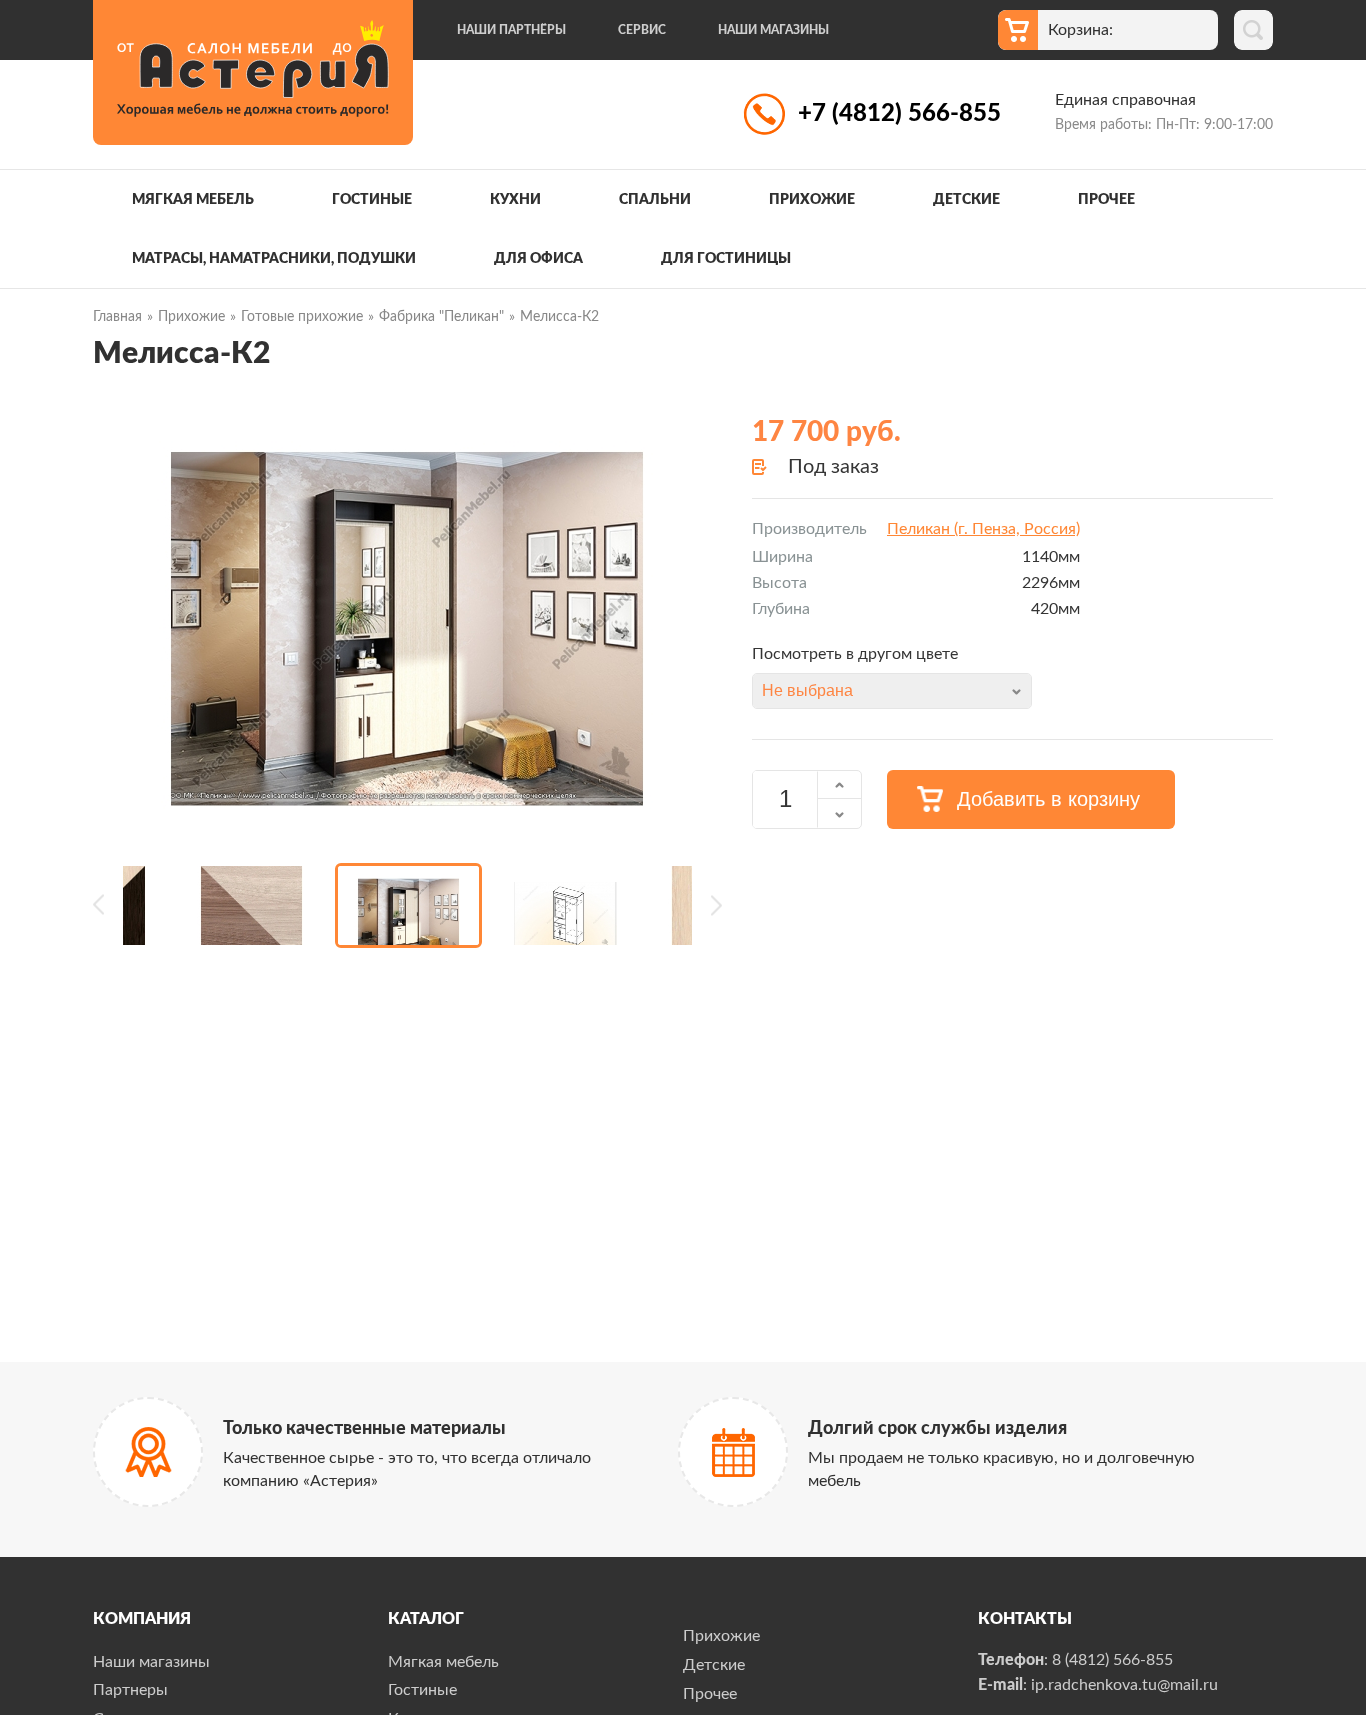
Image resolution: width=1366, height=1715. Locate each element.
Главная (117, 317)
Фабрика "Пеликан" (441, 317)
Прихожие (812, 200)
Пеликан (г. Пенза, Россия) (983, 529)
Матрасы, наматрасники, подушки (274, 259)
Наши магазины (773, 30)
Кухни (515, 200)
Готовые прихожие (302, 317)
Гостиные (372, 200)
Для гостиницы (726, 259)
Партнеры (130, 1690)
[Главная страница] (253, 72)
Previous (108, 905)
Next (707, 905)
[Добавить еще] (839, 785)
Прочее (1106, 200)
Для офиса (538, 259)
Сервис (642, 30)
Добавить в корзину (1048, 799)
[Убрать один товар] (839, 813)
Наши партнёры (511, 30)
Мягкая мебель (193, 200)
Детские (966, 200)
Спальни (655, 200)
